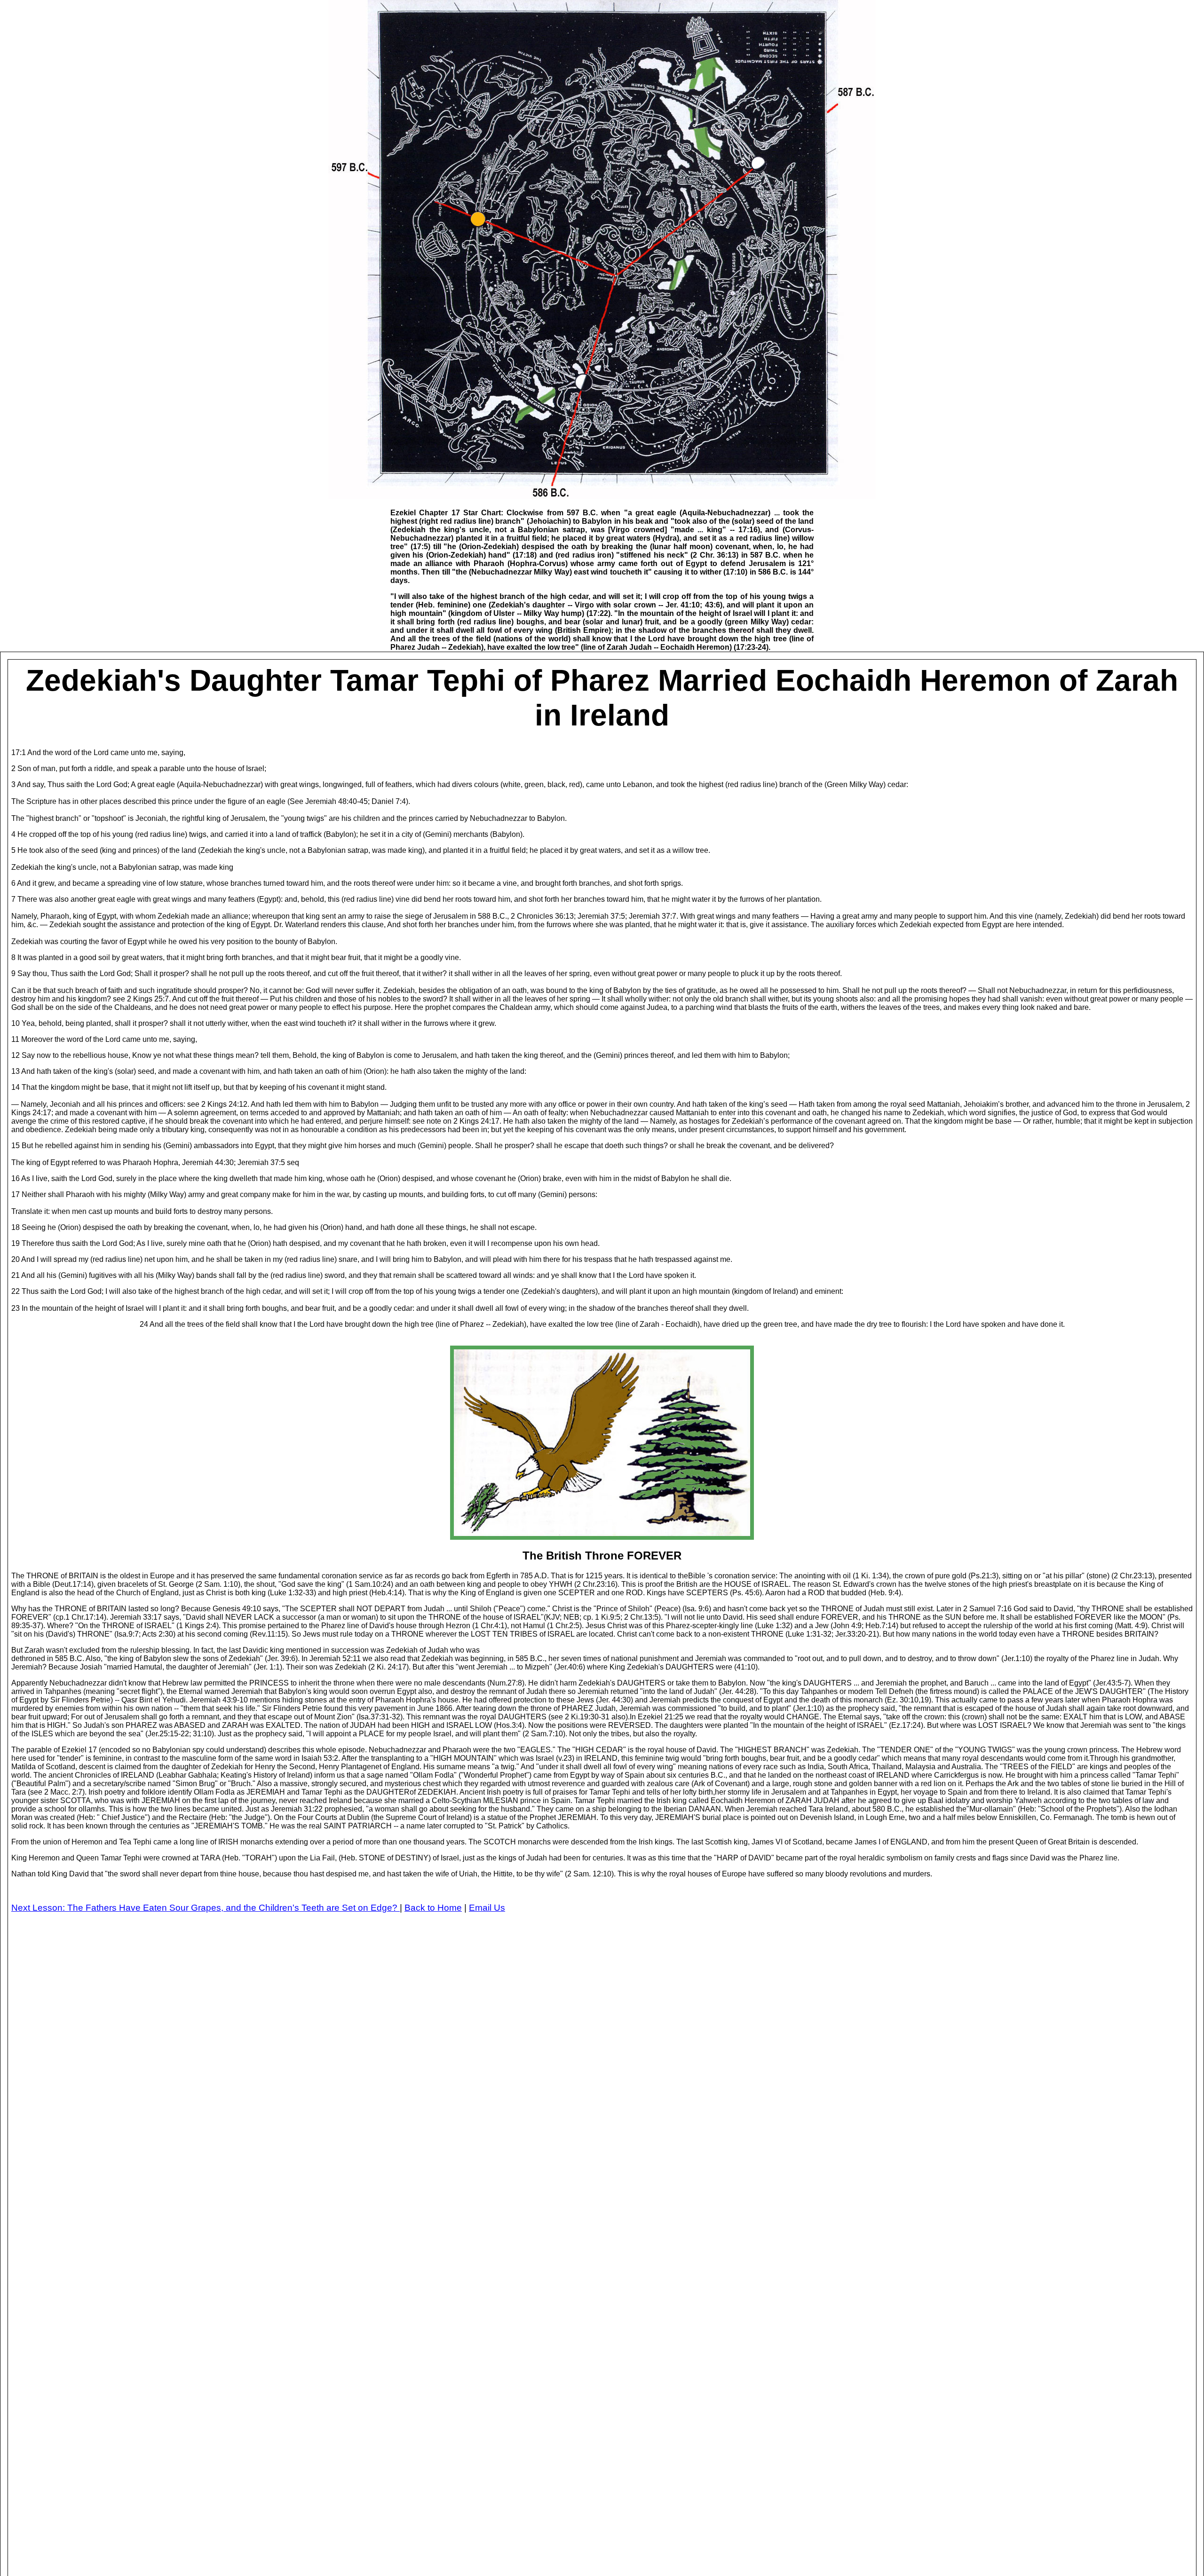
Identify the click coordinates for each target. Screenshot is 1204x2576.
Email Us (487, 1908)
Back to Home (433, 1908)
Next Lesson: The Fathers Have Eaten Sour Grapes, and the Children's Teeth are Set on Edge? (206, 1908)
